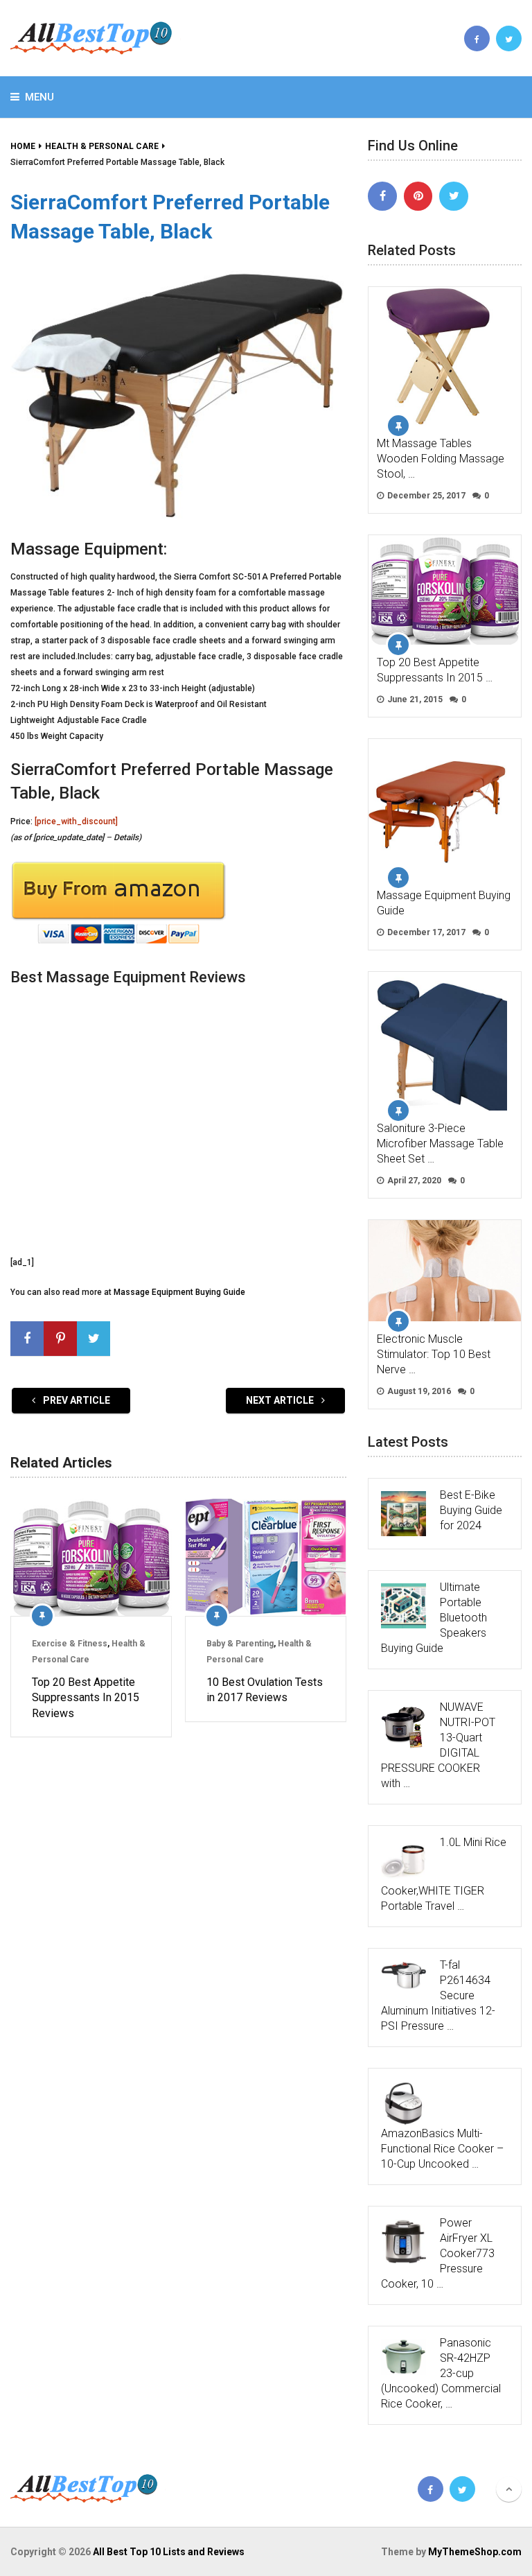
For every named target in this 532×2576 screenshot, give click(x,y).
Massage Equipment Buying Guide (179, 1292)
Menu (39, 97)
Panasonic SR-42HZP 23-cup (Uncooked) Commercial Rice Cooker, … (441, 2373)
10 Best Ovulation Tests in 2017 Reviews (265, 1690)
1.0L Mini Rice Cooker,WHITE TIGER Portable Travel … (444, 1874)
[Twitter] (454, 196)
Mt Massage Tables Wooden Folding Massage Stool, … (441, 459)
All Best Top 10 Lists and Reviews (169, 2552)
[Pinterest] (418, 196)
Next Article (281, 1400)
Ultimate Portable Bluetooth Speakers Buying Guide (434, 1618)
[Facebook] (382, 196)
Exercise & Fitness (70, 1644)
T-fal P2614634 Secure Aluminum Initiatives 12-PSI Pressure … (438, 1995)
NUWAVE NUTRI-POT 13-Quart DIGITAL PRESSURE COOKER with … (438, 1745)
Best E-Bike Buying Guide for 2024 (471, 1510)
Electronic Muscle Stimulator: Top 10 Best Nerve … (434, 1354)
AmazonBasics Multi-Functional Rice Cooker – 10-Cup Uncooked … (442, 2149)
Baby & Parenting (240, 1644)
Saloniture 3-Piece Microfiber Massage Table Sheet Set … (440, 1143)
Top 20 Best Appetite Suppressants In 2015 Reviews (86, 1698)
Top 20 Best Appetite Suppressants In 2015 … (435, 670)
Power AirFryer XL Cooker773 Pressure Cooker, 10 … (438, 2253)
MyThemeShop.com (475, 2552)
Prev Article (76, 1400)
